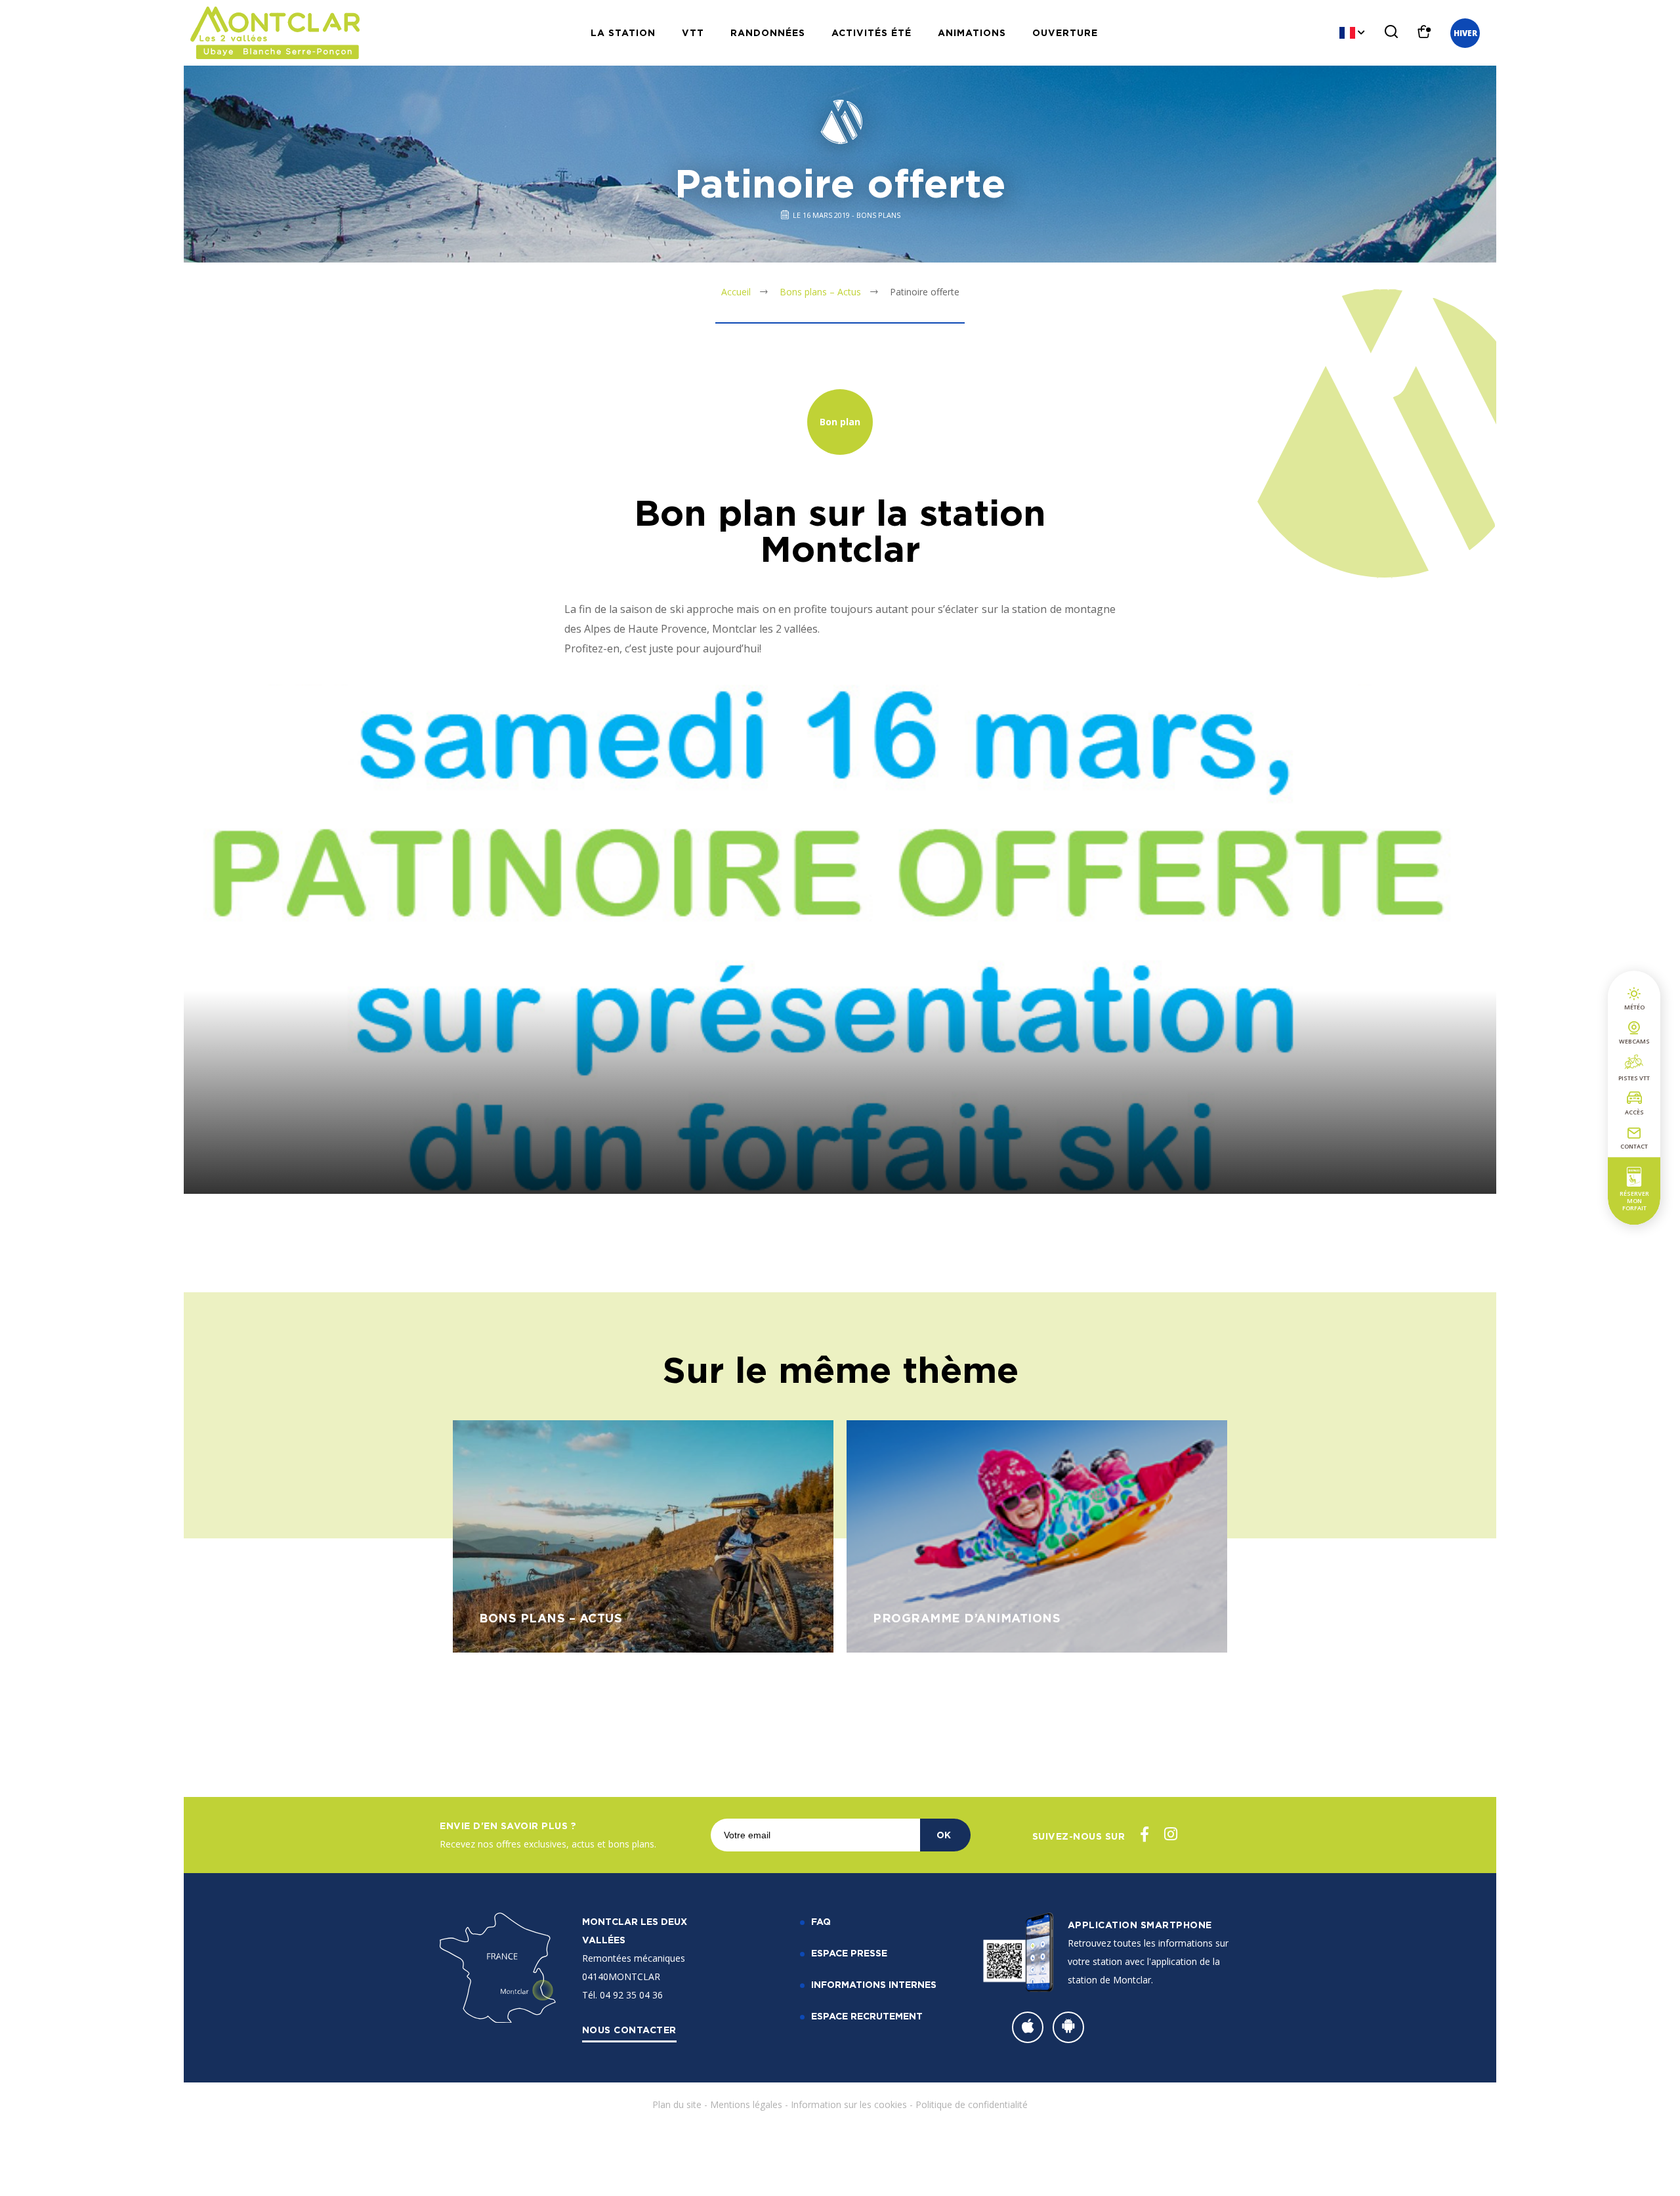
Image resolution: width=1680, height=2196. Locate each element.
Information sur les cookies (849, 2104)
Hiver (1465, 33)
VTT (693, 32)
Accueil (736, 292)
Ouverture (1065, 32)
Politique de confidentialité (972, 2104)
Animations (972, 32)
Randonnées (768, 32)
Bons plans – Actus (820, 292)
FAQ (821, 1921)
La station (623, 32)
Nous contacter (629, 2030)
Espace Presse (849, 1953)
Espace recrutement (867, 2016)
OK (944, 1835)
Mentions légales (746, 2104)
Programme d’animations (967, 1618)
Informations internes (874, 1984)
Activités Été (871, 32)
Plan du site (677, 2104)
